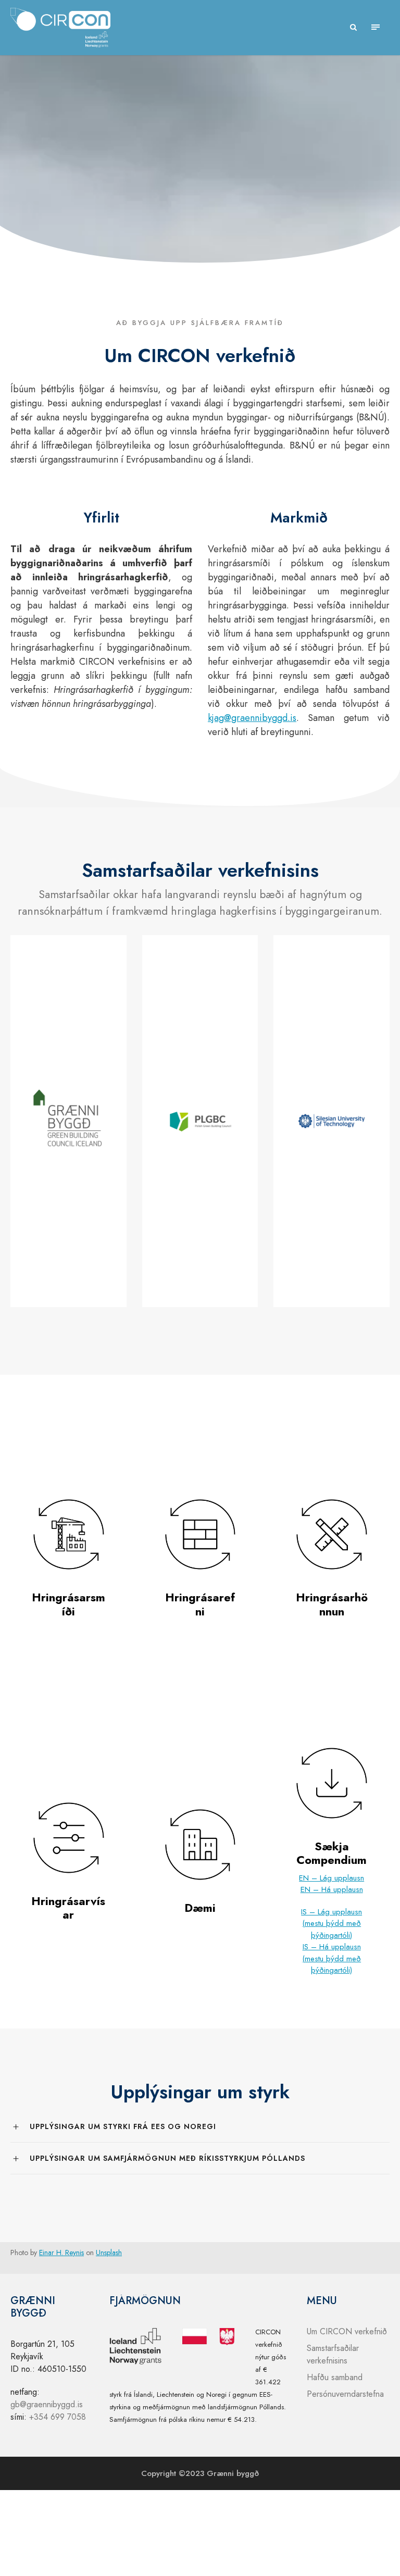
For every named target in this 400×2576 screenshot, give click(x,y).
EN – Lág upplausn (332, 1878)
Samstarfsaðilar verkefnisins (333, 2354)
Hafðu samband (335, 2377)
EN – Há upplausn (332, 1889)
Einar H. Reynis (61, 2253)
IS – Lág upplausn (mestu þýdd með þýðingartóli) (332, 1924)
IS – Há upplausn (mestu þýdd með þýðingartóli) (332, 1958)
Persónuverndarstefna (345, 2394)
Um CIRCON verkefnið (347, 2331)
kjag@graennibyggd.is (252, 718)
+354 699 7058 (58, 2417)
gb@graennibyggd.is (47, 2404)
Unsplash (109, 2253)
